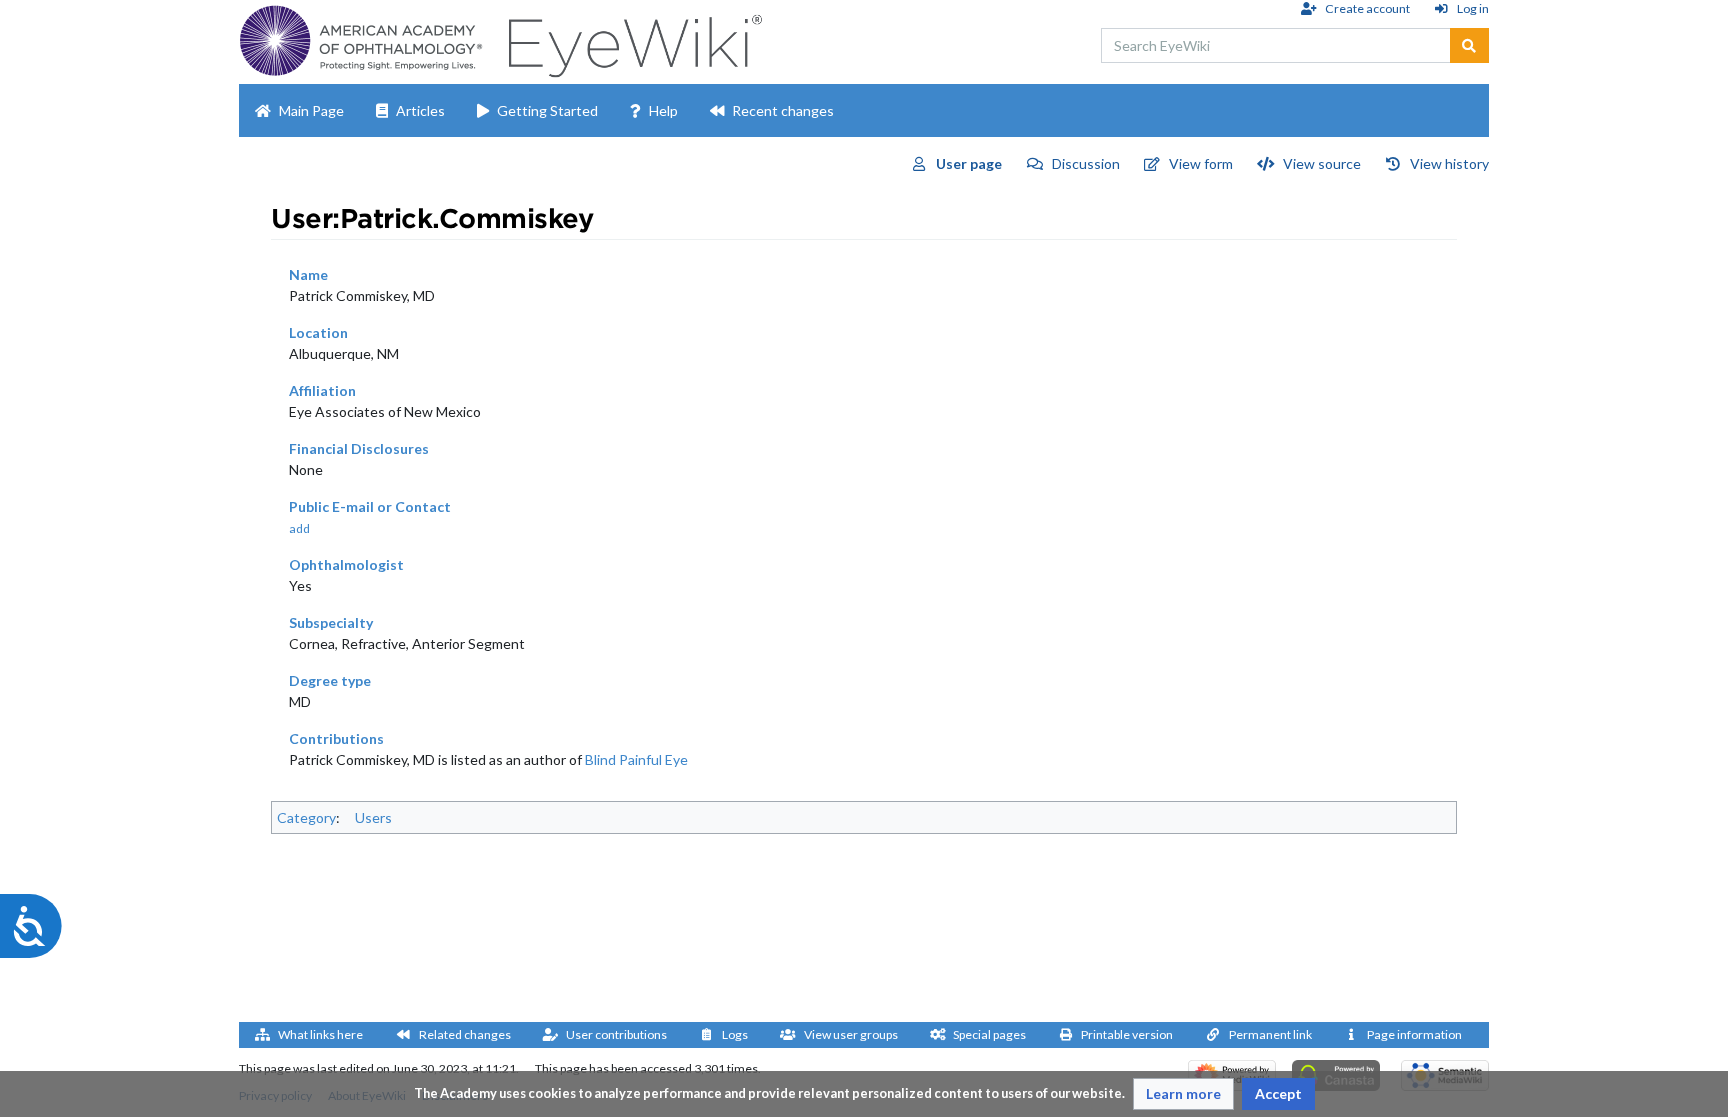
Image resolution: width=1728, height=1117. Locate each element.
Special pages (989, 1034)
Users (373, 817)
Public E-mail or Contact (370, 506)
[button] (1183, 1094)
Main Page (311, 110)
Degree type (330, 680)
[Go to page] (1469, 45)
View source (1322, 163)
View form (1201, 163)
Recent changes (783, 110)
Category (306, 817)
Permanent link (1270, 1034)
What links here (320, 1034)
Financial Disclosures (359, 448)
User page (969, 163)
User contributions (616, 1034)
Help (663, 110)
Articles (420, 110)
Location (318, 332)
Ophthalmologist (346, 564)
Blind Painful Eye (636, 759)
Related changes (465, 1034)
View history (1449, 163)
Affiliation (322, 390)
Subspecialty (331, 622)
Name (308, 274)
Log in (1473, 8)
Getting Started (547, 110)
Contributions (336, 738)
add (299, 528)
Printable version (1127, 1034)
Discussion (1086, 163)
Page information (1414, 1034)
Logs (735, 1034)
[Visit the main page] (632, 40)
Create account (1367, 8)
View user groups (851, 1034)
